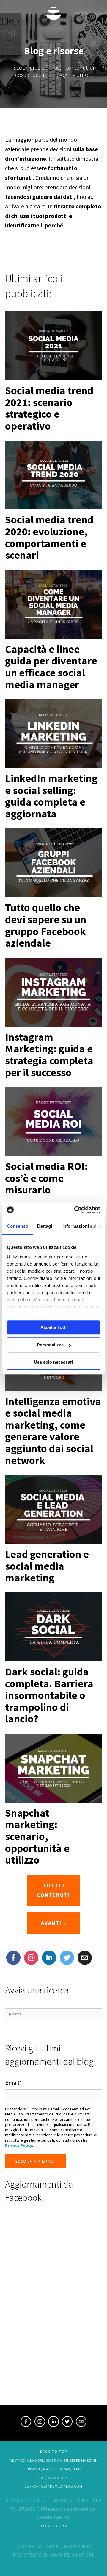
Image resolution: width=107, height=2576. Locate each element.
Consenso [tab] (18, 1226)
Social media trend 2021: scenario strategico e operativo (49, 408)
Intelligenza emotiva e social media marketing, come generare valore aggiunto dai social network (53, 1431)
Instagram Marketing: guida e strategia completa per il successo (49, 1055)
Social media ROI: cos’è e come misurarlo (46, 1178)
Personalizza (50, 1345)
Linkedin (49, 1958)
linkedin (53, 2422)
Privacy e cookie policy (68, 2509)
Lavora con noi (54, 2517)
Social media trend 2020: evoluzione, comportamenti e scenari (49, 537)
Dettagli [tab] (45, 1226)
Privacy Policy (19, 2145)
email (81, 2422)
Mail (83, 1955)
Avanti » (54, 1923)
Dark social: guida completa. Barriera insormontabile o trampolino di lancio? (49, 1695)
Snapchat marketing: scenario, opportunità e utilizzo (37, 1836)
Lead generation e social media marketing (47, 1566)
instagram (31, 1958)
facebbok (13, 1958)
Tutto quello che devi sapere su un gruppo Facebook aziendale (46, 925)
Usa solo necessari (53, 1362)
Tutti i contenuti (53, 1890)
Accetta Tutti (53, 1327)
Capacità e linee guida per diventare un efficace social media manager (51, 667)
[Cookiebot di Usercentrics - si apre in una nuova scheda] (75, 1210)
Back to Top (53, 2451)
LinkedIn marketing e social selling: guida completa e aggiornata (51, 796)
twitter (67, 1958)
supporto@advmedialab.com (53, 2486)
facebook (26, 2422)
